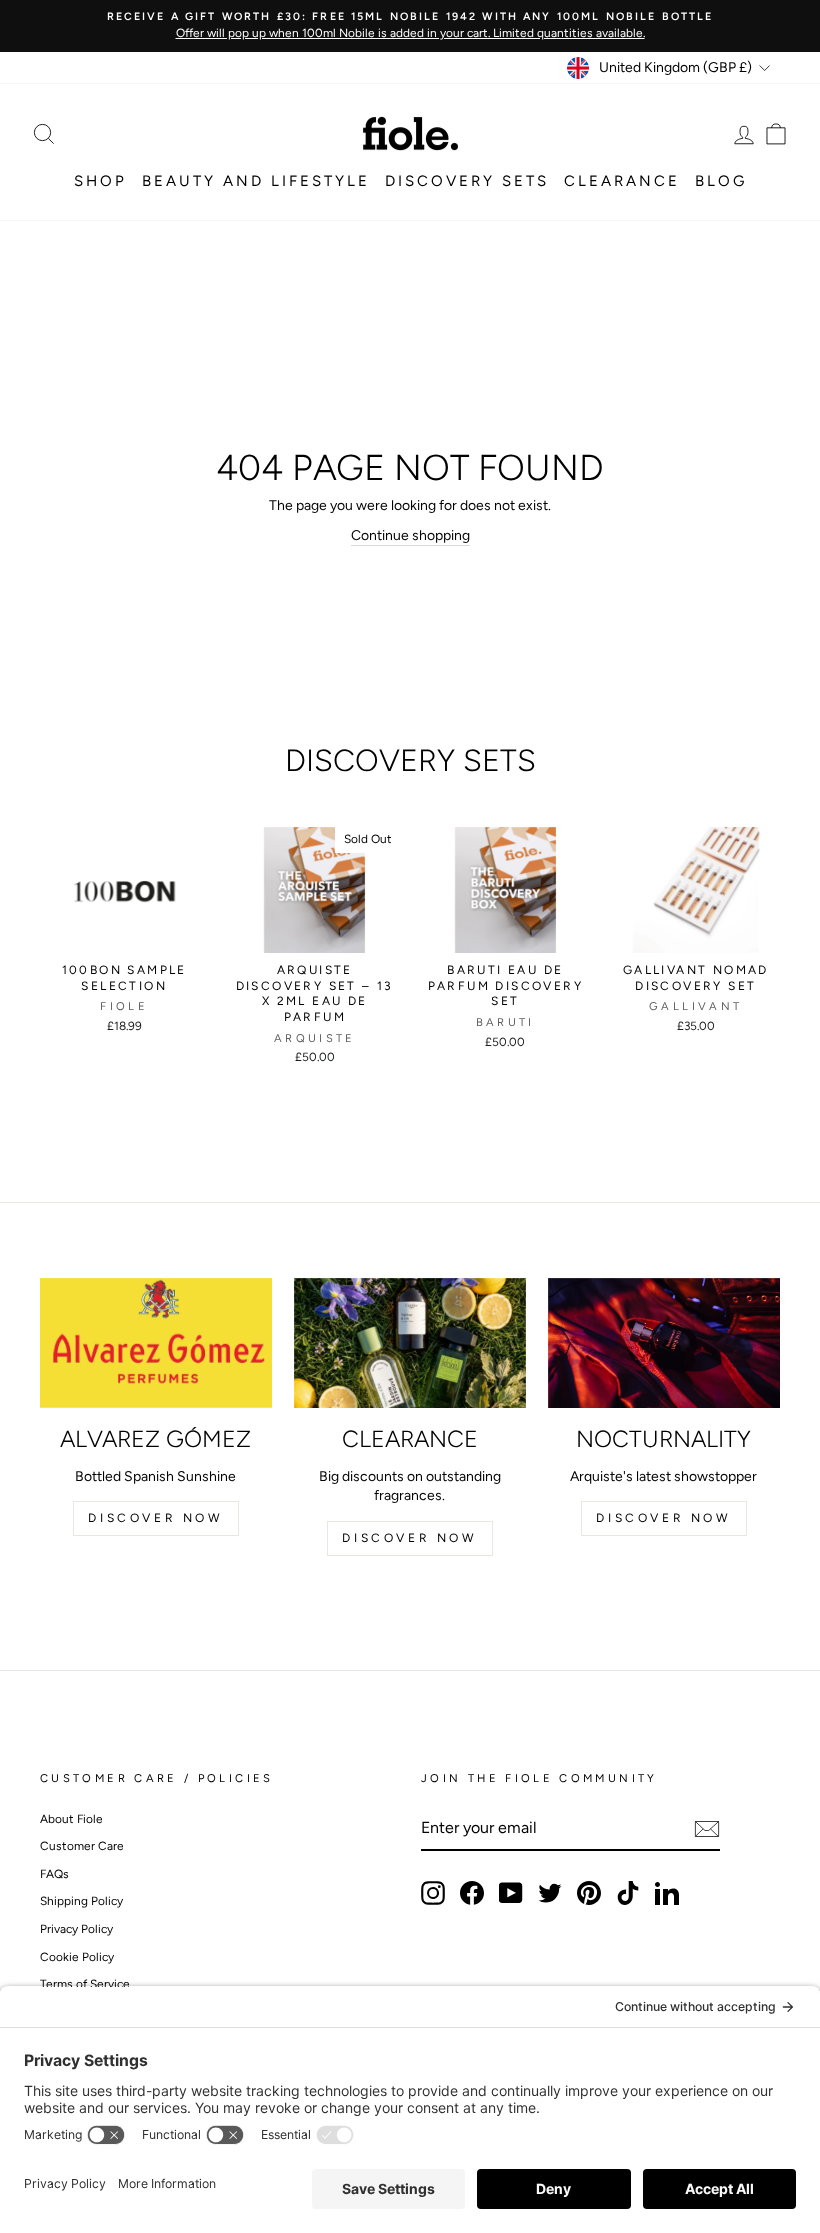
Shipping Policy (81, 1901)
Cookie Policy (77, 1957)
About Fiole (71, 1819)
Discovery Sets (467, 181)
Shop (100, 181)
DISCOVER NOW (155, 1518)
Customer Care (82, 1846)
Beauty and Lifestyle (256, 181)
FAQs (54, 1874)
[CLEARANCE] (410, 1343)
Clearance (622, 181)
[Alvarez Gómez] (156, 1343)
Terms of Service (85, 1984)
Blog (721, 181)
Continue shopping (410, 535)
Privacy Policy (76, 1929)
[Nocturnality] (664, 1343)
